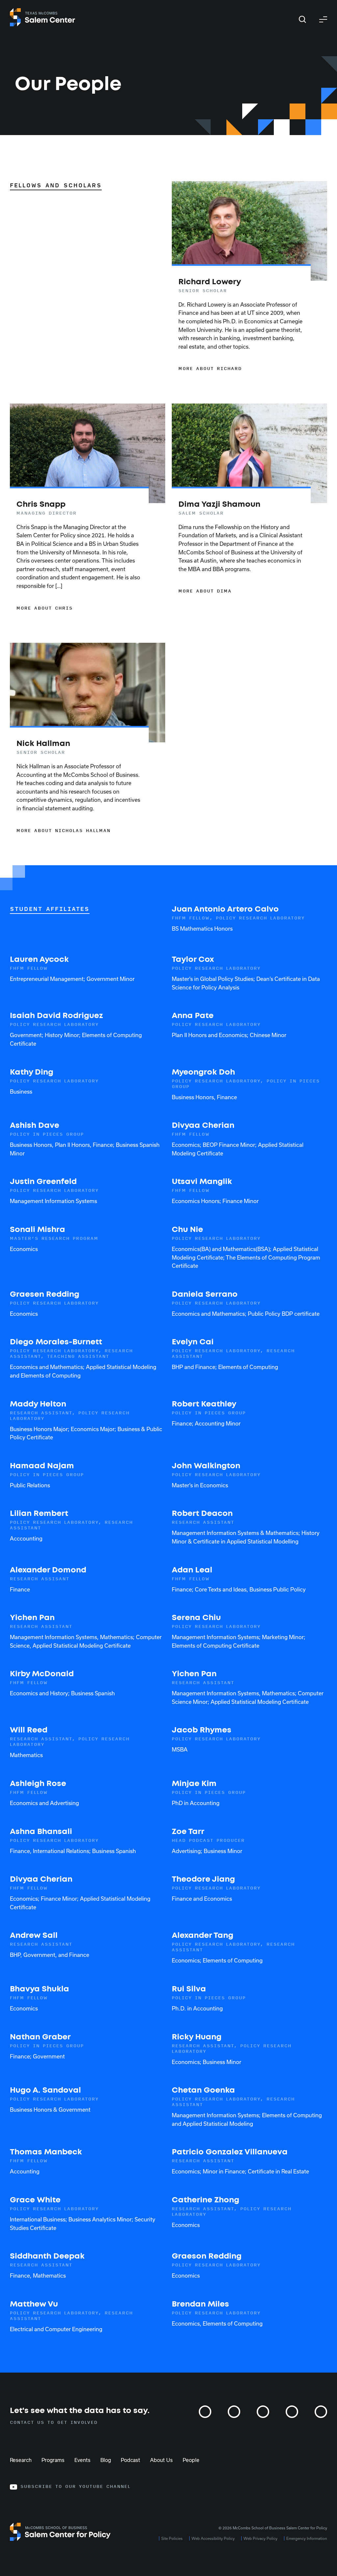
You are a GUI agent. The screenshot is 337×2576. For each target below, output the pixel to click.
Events (82, 2460)
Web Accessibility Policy (213, 2539)
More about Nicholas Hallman (64, 831)
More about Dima (205, 591)
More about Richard (210, 369)
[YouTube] (321, 2412)
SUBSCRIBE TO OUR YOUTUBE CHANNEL (76, 2487)
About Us (161, 2460)
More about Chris (45, 608)
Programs (53, 2460)
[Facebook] (263, 2412)
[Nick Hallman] (79, 787)
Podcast (130, 2460)
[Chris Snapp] (79, 556)
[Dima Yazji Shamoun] (241, 547)
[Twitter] (234, 2412)
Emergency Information (307, 2539)
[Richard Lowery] (241, 325)
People (191, 2460)
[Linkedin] (292, 2412)
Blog (106, 2460)
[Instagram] (205, 2412)
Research (21, 2460)
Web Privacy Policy (260, 2539)
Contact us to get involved (54, 2423)
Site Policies (172, 2539)
